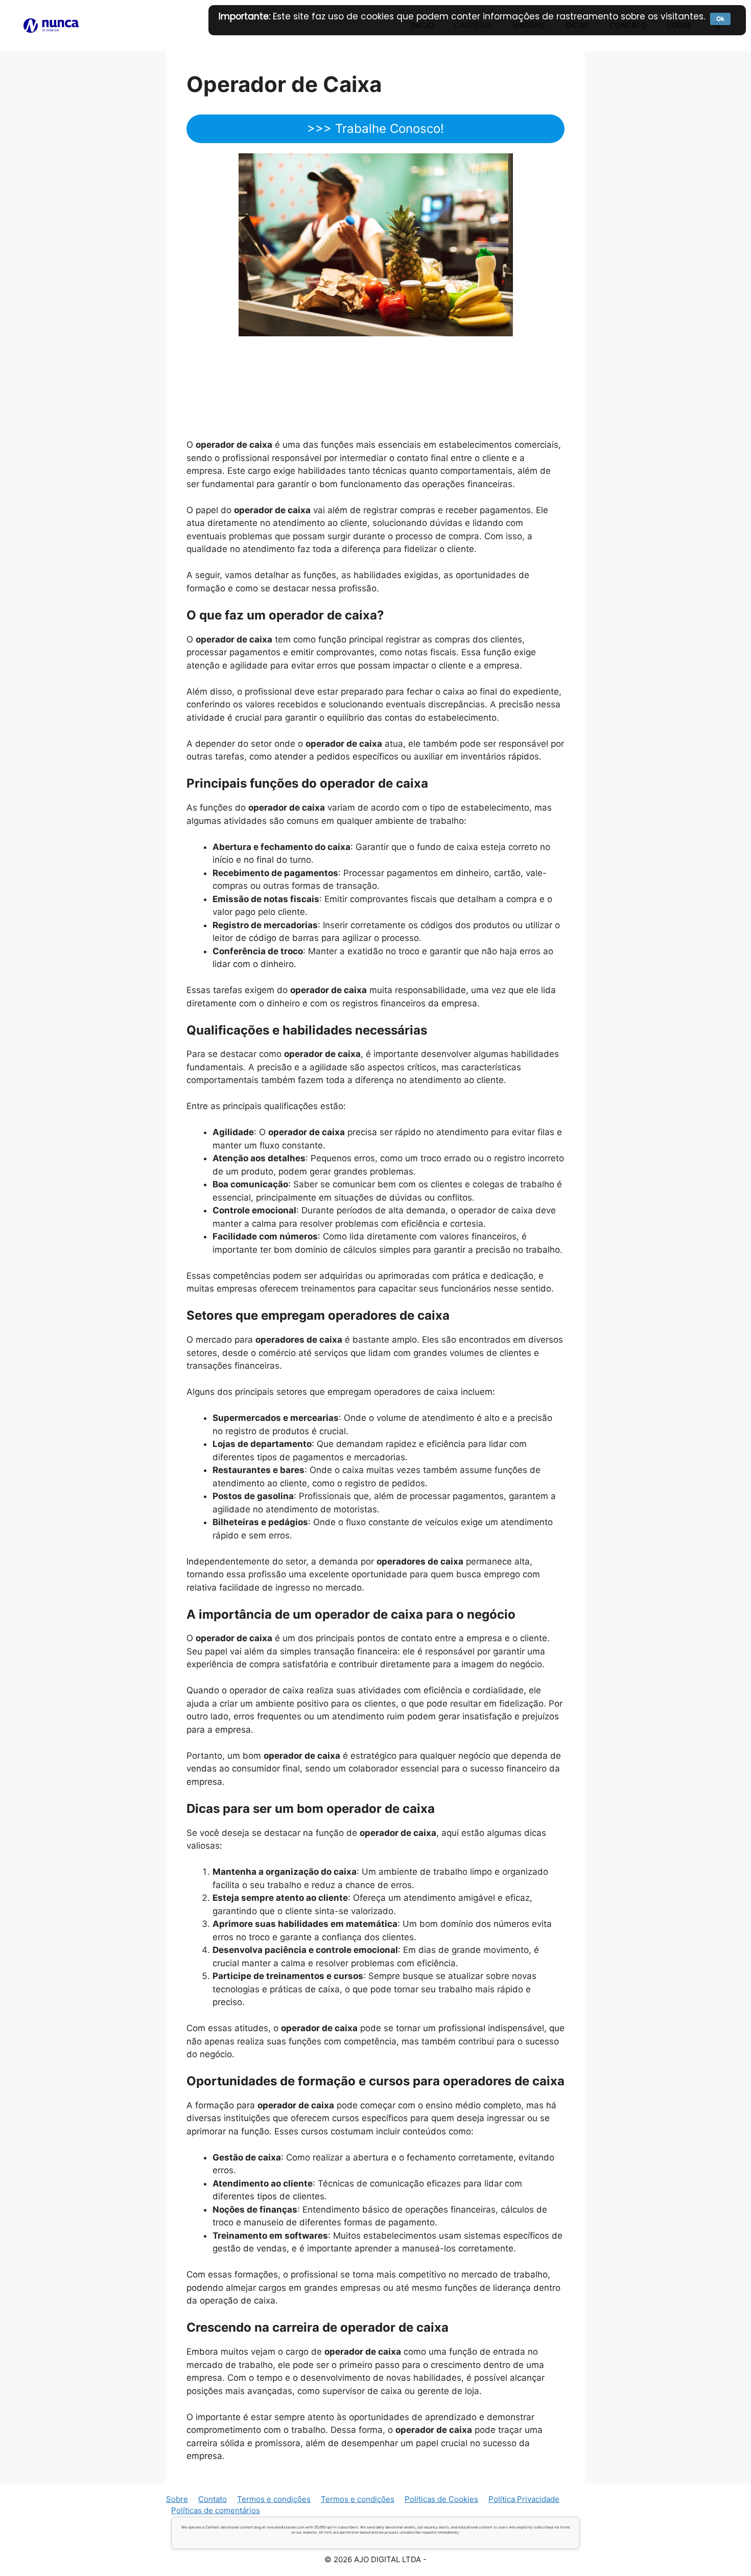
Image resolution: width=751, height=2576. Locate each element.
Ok (720, 19)
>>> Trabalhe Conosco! (375, 129)
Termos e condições (274, 2499)
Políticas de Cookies (441, 2499)
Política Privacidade (524, 2499)
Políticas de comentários (216, 2510)
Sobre (177, 2499)
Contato (213, 2499)
